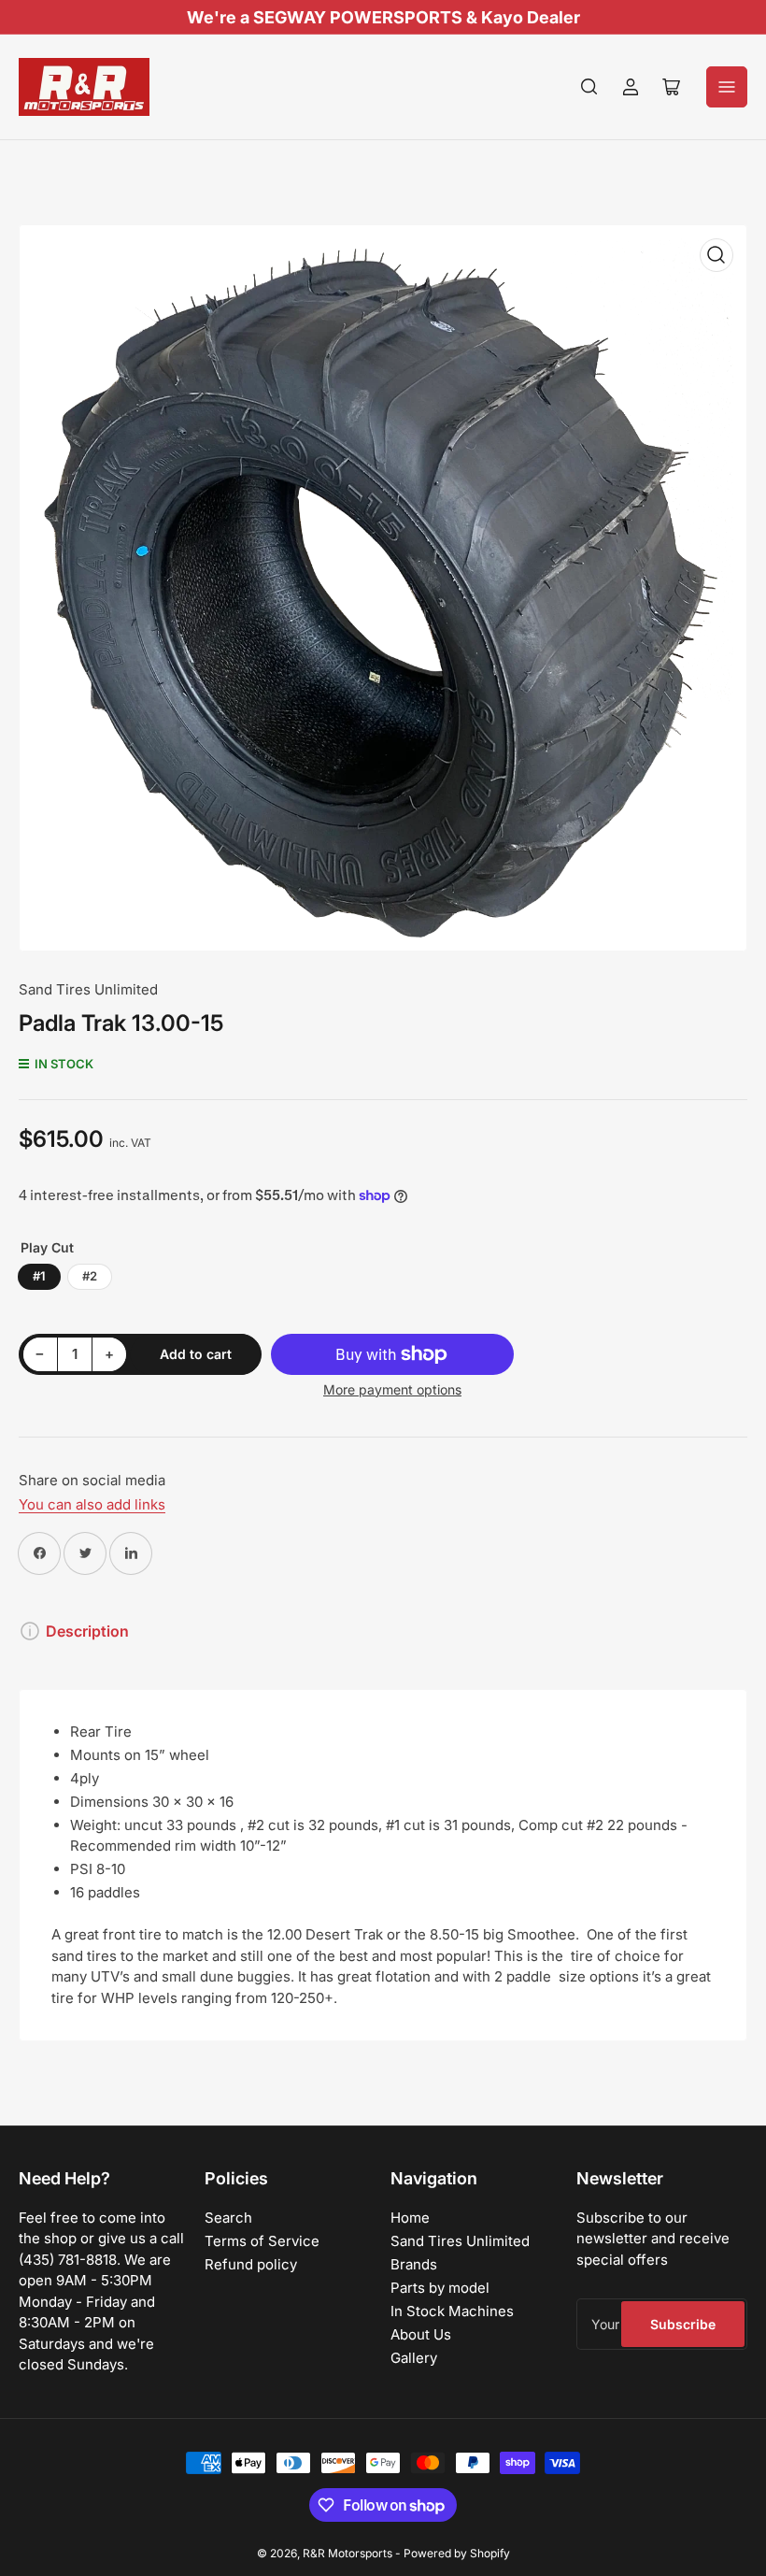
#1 (39, 1276)
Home (410, 2218)
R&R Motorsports (348, 2553)
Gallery (414, 2358)
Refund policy (251, 2264)
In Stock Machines (452, 2311)
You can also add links (92, 1504)
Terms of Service (262, 2241)
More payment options (392, 1389)
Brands (414, 2264)
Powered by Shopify (457, 2553)
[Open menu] (727, 87)
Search (228, 2218)
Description (87, 1631)
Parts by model (440, 2288)
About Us (421, 2334)
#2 (90, 1276)
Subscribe (683, 2324)
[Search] (589, 87)
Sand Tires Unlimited (88, 989)
